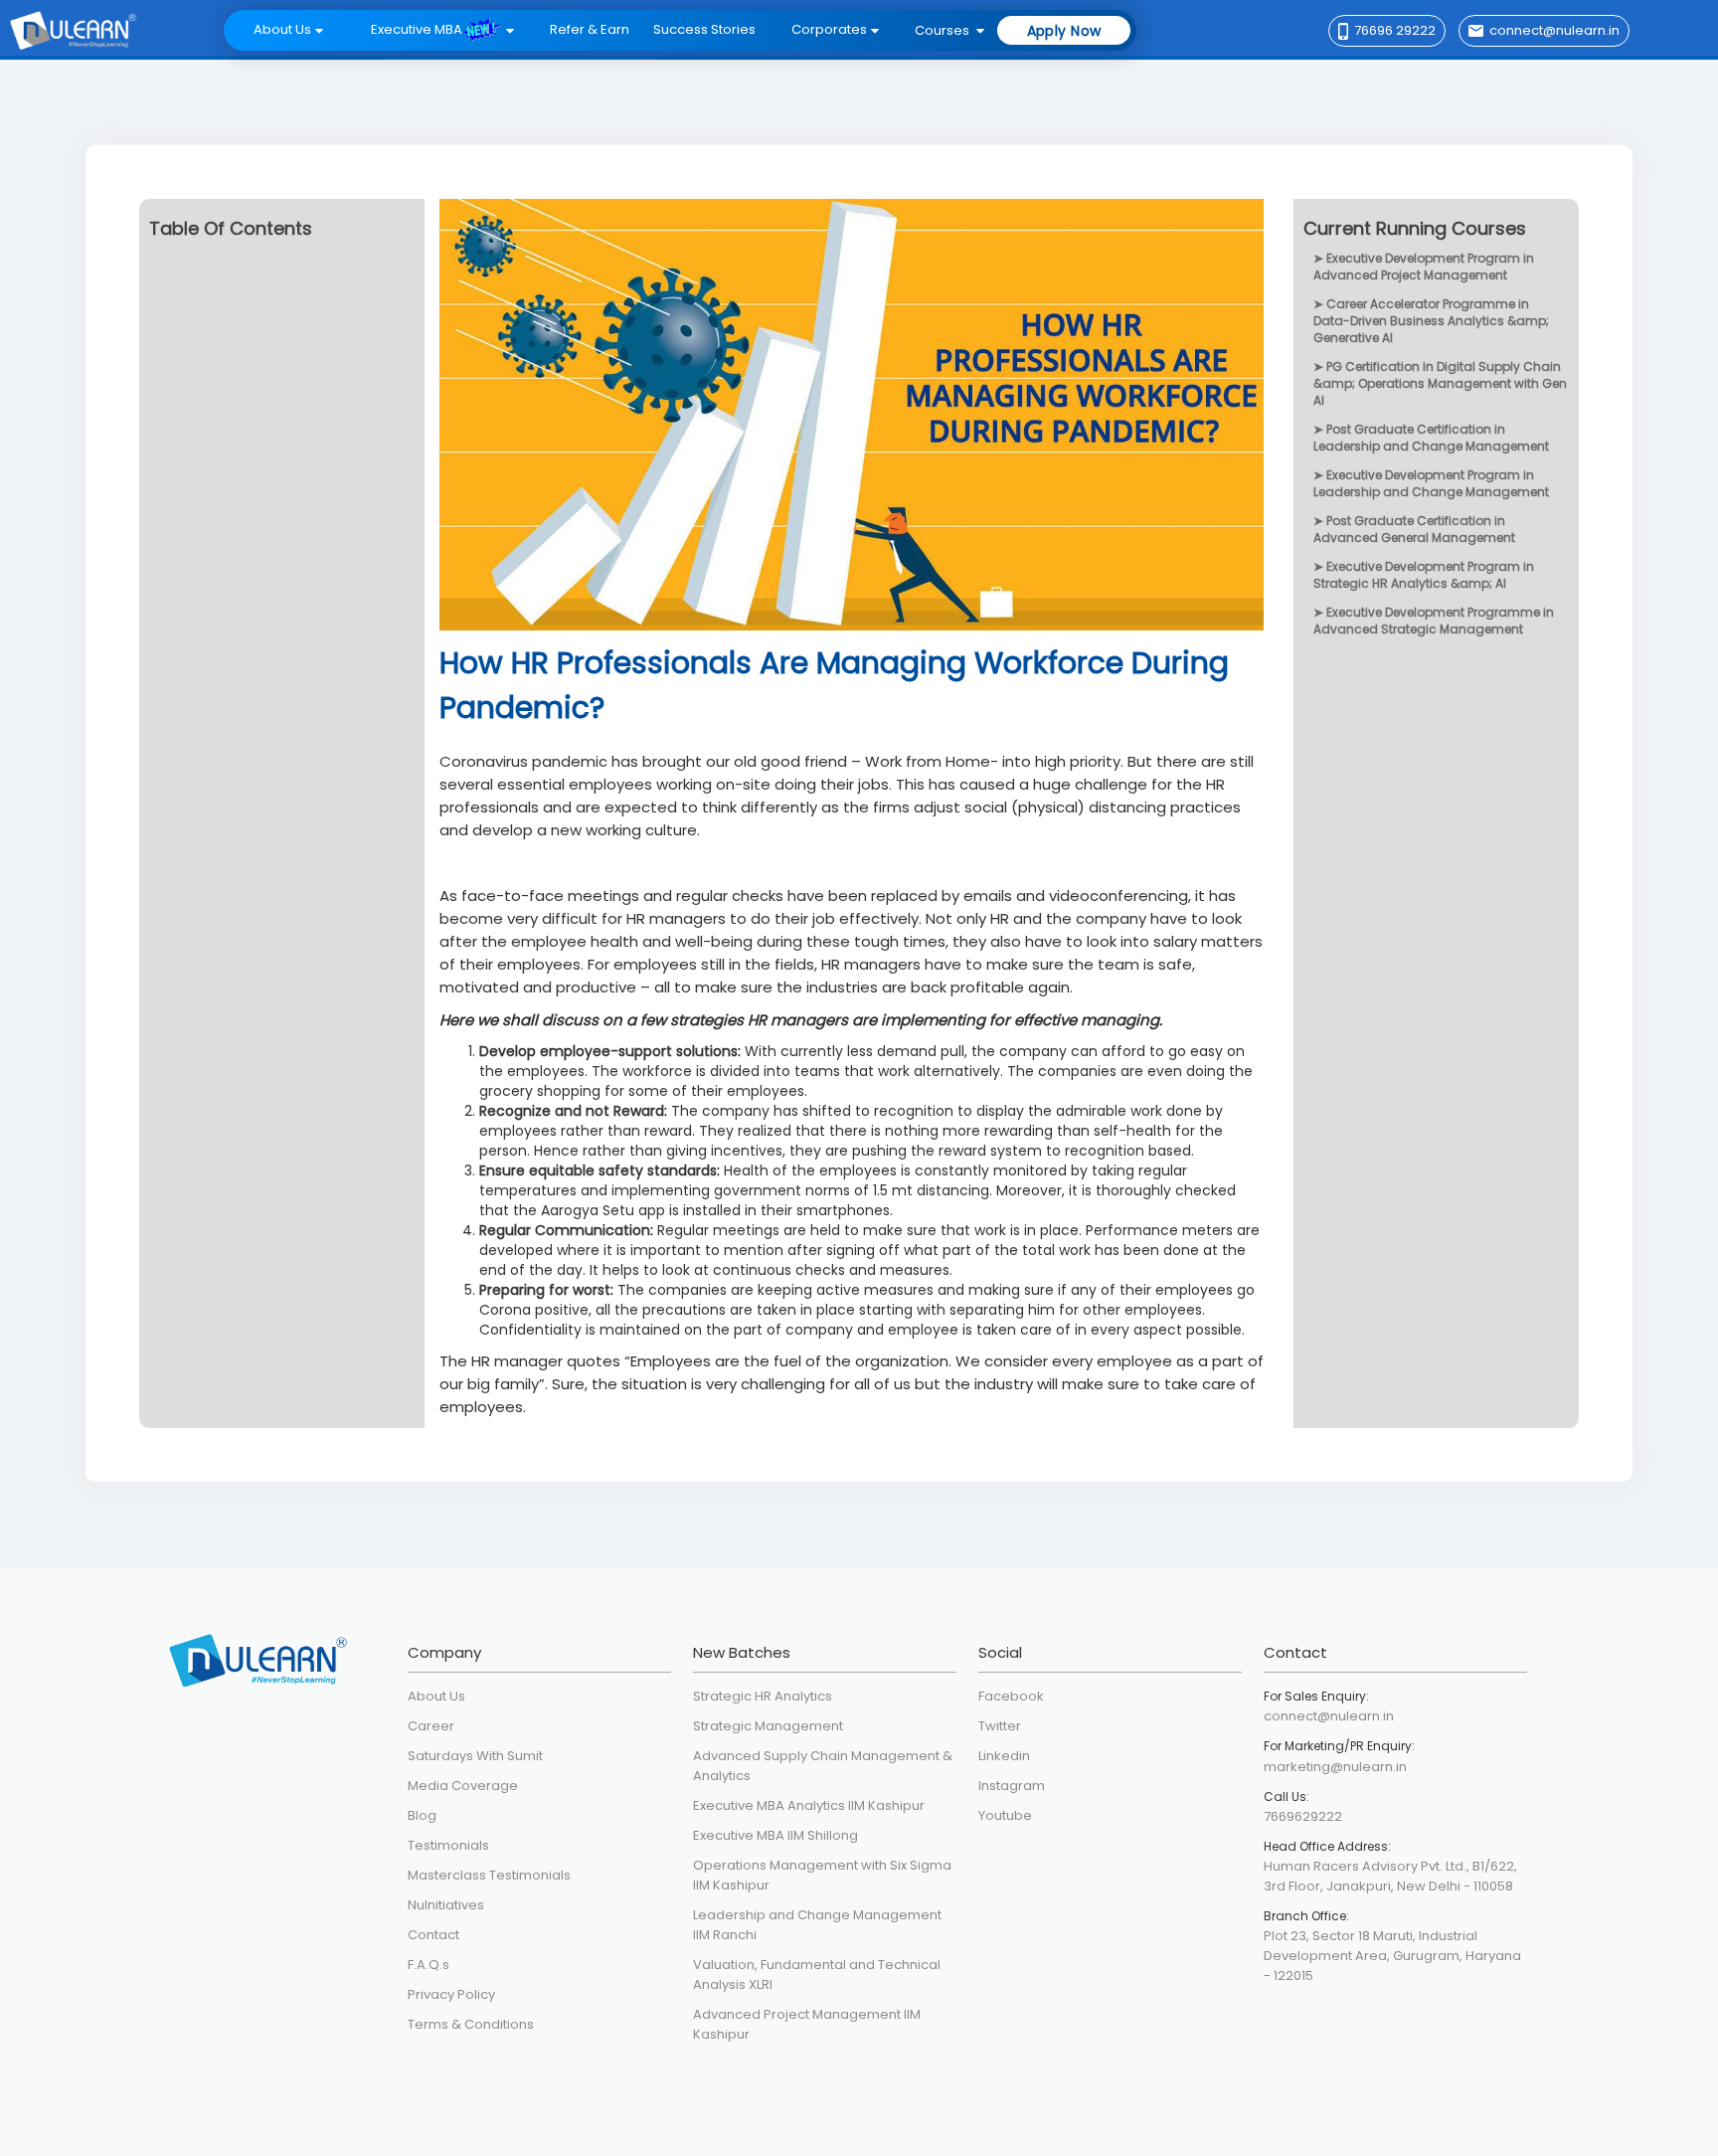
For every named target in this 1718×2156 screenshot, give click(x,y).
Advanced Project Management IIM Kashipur (807, 2024)
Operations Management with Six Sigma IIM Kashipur (822, 1875)
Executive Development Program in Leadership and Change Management (1431, 483)
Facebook (1011, 1696)
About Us (436, 1696)
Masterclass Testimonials (489, 1875)
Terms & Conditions (471, 2024)
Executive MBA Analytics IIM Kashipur (809, 1805)
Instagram (1012, 1786)
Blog (422, 1815)
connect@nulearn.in (1329, 1716)
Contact (433, 1935)
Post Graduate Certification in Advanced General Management (1414, 529)
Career (431, 1726)
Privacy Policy (451, 1994)
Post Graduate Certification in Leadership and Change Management (1431, 438)
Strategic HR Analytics (763, 1696)
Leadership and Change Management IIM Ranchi (817, 1925)
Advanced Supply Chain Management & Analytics (823, 1766)
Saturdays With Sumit (475, 1756)
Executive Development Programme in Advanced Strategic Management (1434, 621)
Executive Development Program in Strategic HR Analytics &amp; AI (1424, 575)
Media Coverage (463, 1786)
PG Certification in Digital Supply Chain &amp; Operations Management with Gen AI (1440, 383)
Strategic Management (768, 1726)
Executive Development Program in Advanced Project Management (1424, 267)
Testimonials (448, 1845)
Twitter (1000, 1726)
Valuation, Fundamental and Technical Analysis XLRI (817, 1975)
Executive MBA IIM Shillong (775, 1835)
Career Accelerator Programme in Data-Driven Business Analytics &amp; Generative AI (1431, 321)
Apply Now (1064, 31)
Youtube (1005, 1815)
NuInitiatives (446, 1905)
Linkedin (1004, 1756)
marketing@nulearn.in (1335, 1767)
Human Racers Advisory (1341, 1866)
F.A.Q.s (429, 1965)
